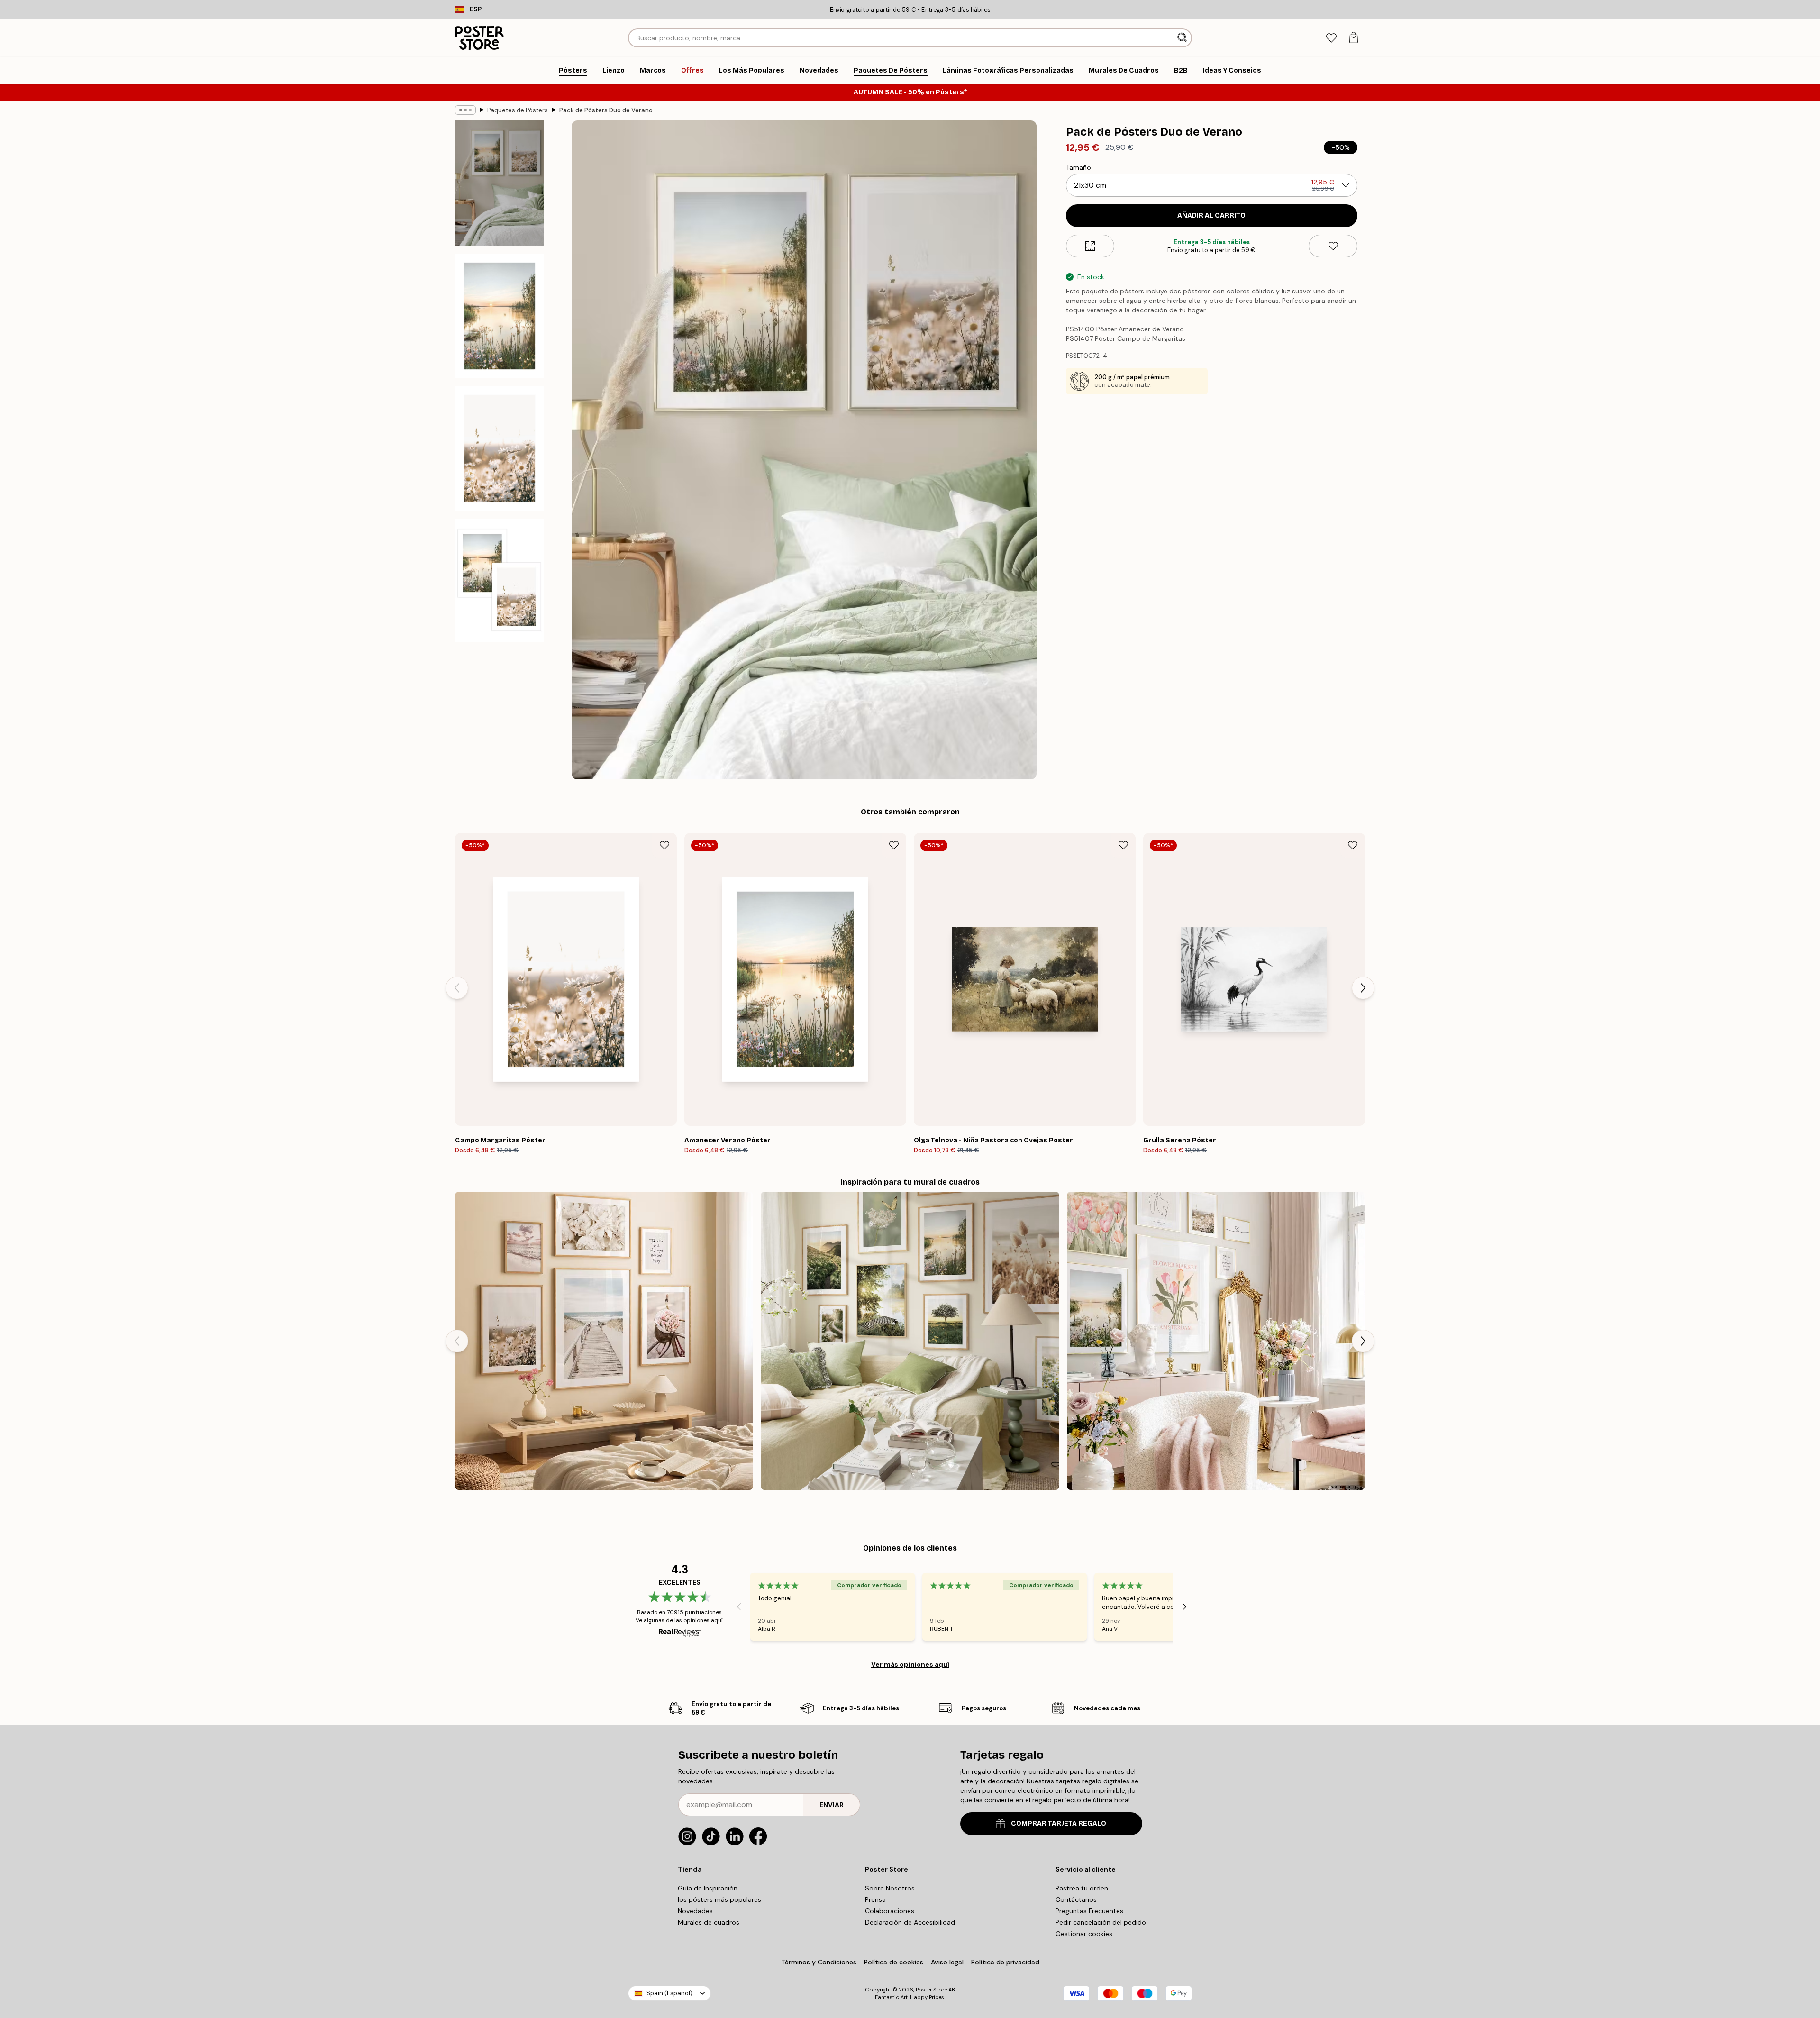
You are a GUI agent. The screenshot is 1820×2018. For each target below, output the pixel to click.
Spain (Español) (669, 1993)
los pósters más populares (719, 1899)
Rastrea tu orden (1082, 1888)
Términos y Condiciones (819, 1962)
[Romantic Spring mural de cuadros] (1216, 1341)
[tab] (1331, 38)
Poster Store (931, 1990)
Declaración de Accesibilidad (910, 1922)
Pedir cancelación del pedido (1101, 1922)
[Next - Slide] (1363, 988)
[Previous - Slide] (457, 988)
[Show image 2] (500, 316)
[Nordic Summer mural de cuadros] (910, 1341)
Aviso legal (947, 1962)
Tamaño (1078, 167)
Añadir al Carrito (1211, 215)
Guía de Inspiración (708, 1888)
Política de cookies (894, 1962)
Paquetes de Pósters (518, 110)
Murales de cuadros (709, 1922)
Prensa (875, 1899)
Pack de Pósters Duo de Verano (606, 110)
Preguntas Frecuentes (1089, 1911)
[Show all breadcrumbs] (465, 110)
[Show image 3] (500, 448)
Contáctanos (1076, 1899)
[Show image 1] (500, 183)
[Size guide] (1090, 246)
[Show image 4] (500, 581)
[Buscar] (1183, 38)
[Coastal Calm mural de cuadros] (604, 1341)
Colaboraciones (890, 1911)
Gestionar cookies (1084, 1934)
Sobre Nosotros (890, 1888)
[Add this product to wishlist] (1333, 246)
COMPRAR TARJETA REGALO (1059, 1823)
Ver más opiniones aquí (910, 1664)
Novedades (695, 1911)
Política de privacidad (1005, 1962)
